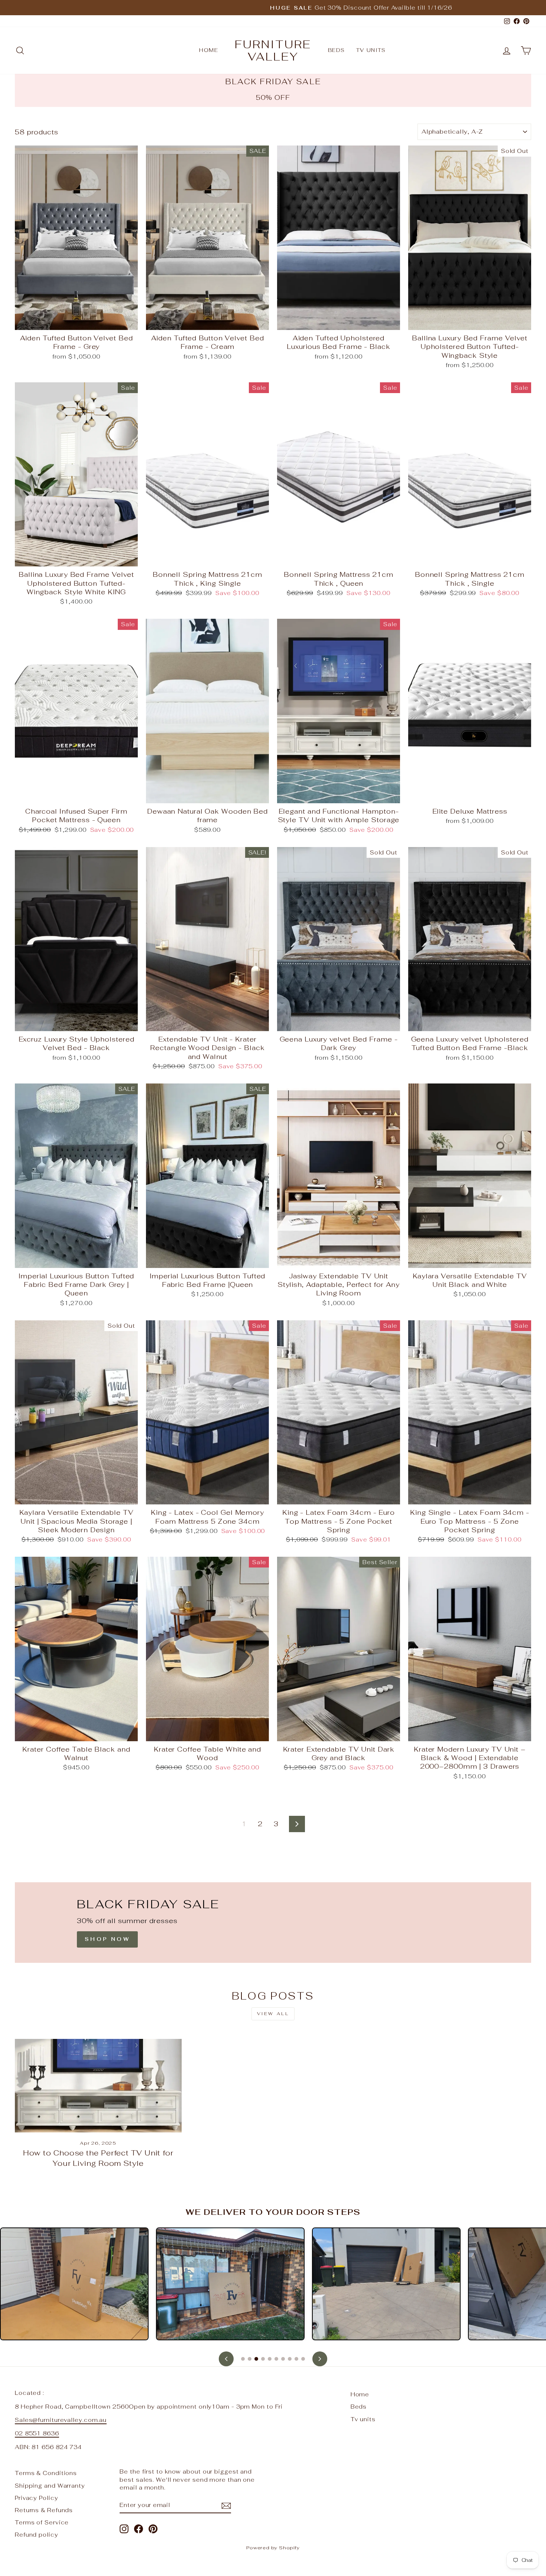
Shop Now (107, 1939)
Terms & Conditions (46, 2473)
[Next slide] (320, 2359)
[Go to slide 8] (290, 2359)
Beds (337, 50)
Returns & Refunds (44, 2510)
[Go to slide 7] (283, 2359)
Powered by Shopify (273, 2548)
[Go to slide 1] (243, 2359)
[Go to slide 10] (303, 2359)
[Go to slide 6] (276, 2359)
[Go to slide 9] (296, 2359)
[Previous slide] (226, 2359)
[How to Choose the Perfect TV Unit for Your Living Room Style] (98, 2086)
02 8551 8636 (37, 2433)
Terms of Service (42, 2522)
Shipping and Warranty (50, 2486)
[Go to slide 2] (250, 2359)
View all (273, 2014)
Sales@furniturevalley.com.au (61, 2420)
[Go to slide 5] (270, 2359)
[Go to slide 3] (256, 2359)
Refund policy (37, 2535)
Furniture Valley (273, 50)
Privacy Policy (37, 2498)
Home (209, 50)
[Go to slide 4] (263, 2359)
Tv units (371, 50)
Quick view (77, 321)
